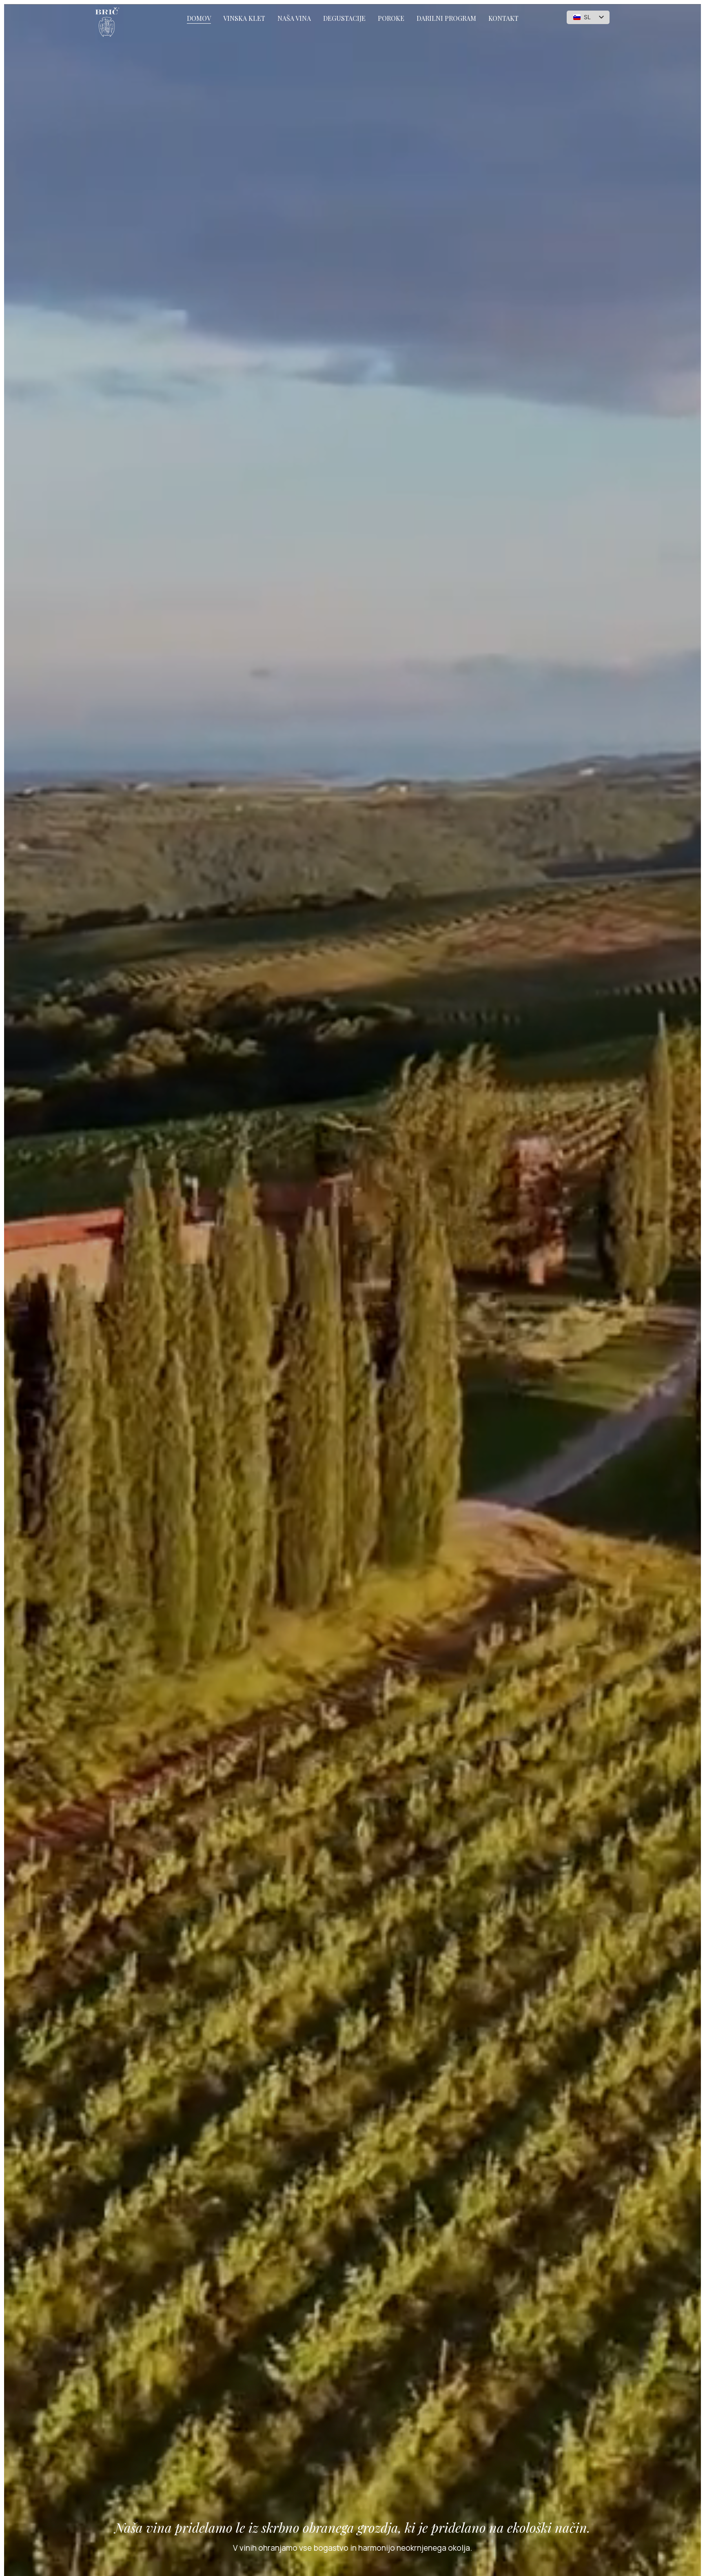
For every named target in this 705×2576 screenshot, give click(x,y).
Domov (199, 18)
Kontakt (503, 18)
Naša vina (294, 18)
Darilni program (446, 18)
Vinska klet (244, 18)
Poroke (391, 18)
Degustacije (344, 18)
